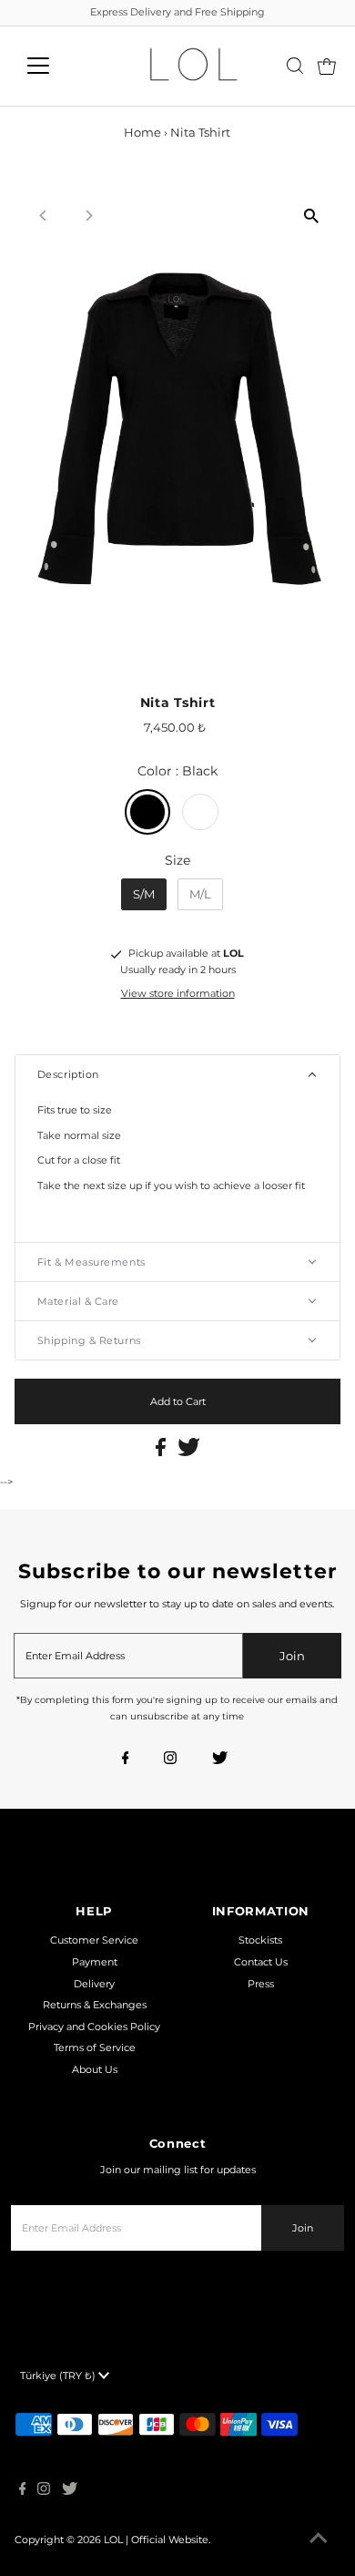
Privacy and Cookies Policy (94, 2027)
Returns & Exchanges (95, 2005)
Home (142, 132)
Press (261, 1984)
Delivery (94, 1984)
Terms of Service (95, 2047)
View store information (178, 993)
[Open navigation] (53, 66)
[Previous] (44, 216)
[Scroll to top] (319, 2540)
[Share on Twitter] (189, 1452)
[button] (178, 1074)
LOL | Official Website (156, 2540)
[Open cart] (327, 66)
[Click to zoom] (311, 216)
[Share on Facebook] (162, 1452)
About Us (95, 2069)
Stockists (260, 1940)
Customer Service (94, 1940)
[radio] (147, 812)
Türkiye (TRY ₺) (59, 2376)
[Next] (89, 216)
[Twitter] (220, 1760)
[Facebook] (126, 1760)
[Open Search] (295, 66)
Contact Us (261, 1962)
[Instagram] (170, 1760)
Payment (95, 1962)
